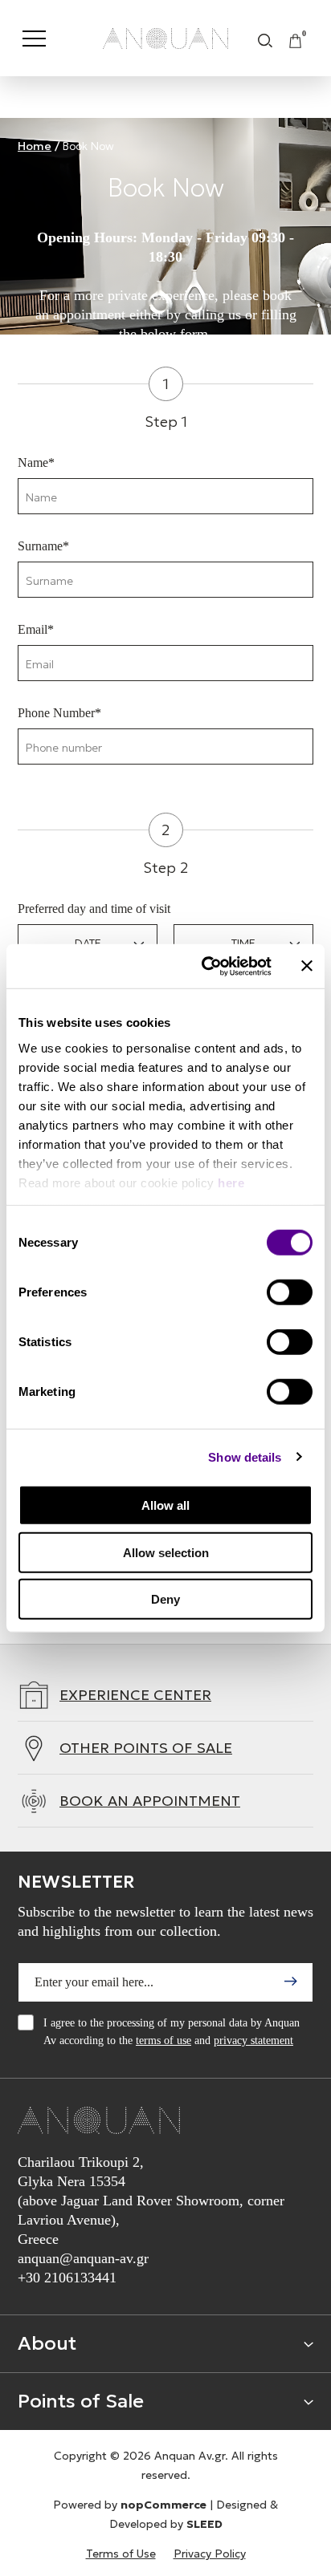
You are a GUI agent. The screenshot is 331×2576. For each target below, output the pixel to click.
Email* (36, 629)
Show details (245, 1456)
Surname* (43, 546)
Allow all (165, 1505)
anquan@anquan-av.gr (83, 2258)
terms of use (163, 2041)
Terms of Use (121, 2554)
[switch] (290, 1292)
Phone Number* (59, 713)
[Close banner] (307, 966)
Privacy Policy (210, 2554)
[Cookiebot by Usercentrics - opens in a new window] (205, 966)
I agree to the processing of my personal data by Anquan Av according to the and (172, 2032)
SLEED (204, 2524)
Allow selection (166, 1552)
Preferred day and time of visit (94, 909)
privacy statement (253, 2041)
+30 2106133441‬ (67, 2278)
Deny (165, 1599)
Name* (36, 462)
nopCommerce (163, 2505)
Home (35, 146)
